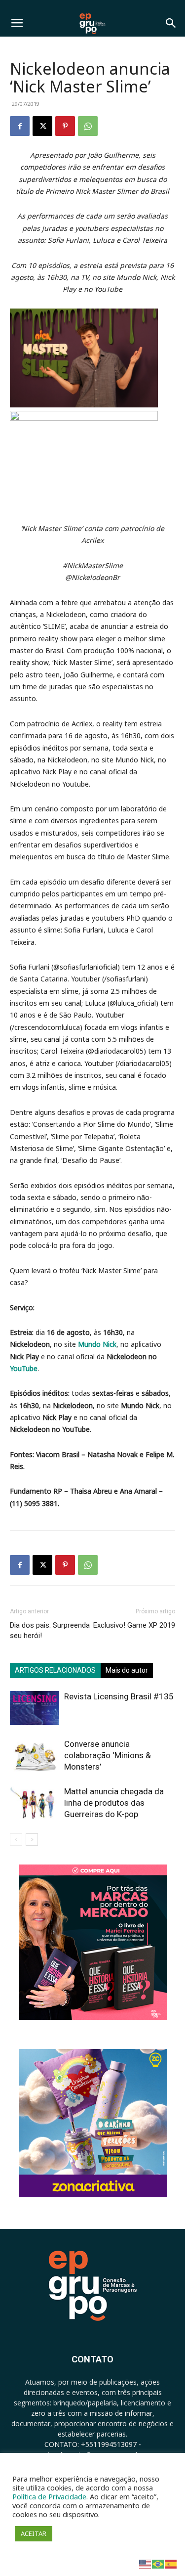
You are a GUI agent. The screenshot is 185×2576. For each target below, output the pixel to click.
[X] (42, 126)
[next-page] (32, 1840)
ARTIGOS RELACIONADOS (55, 1670)
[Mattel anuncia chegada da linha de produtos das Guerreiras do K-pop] (35, 1803)
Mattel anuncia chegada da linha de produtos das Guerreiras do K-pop (114, 1803)
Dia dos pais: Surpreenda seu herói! (50, 1630)
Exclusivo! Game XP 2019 (134, 1625)
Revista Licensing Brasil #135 (119, 1696)
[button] (17, 23)
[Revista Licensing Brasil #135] (35, 1708)
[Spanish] (171, 2563)
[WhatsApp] (88, 126)
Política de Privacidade (49, 2496)
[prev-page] (16, 1840)
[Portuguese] (158, 2563)
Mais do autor (127, 1670)
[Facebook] (20, 126)
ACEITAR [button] (34, 2533)
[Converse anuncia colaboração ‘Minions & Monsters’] (35, 1755)
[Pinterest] (65, 126)
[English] (146, 2563)
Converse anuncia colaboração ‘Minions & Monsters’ (108, 1755)
